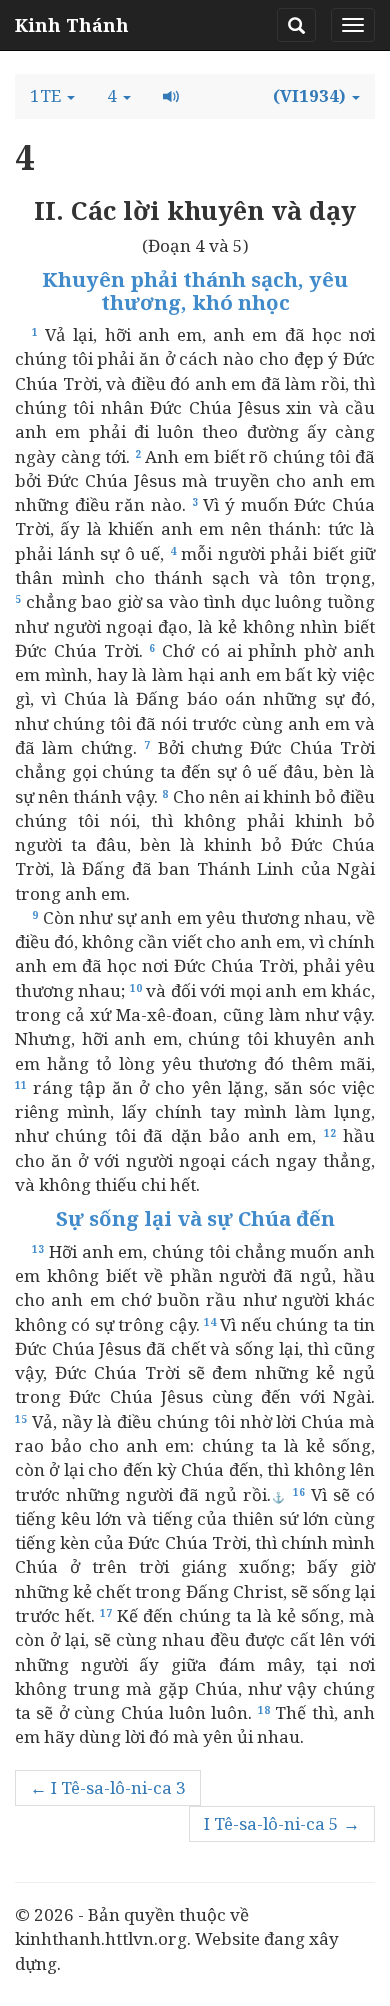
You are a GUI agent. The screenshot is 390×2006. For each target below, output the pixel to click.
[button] (52, 96)
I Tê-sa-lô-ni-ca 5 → (282, 1823)
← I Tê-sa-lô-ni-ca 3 (108, 1787)
